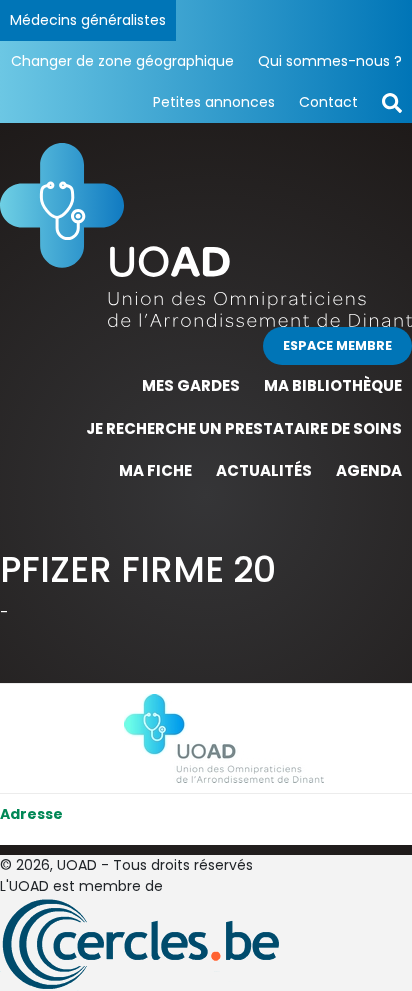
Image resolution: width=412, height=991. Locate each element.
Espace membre (337, 345)
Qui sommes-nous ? (330, 61)
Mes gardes (191, 385)
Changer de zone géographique (122, 61)
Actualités (264, 470)
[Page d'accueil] (206, 234)
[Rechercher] (392, 102)
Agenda (369, 470)
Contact (328, 102)
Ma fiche (155, 470)
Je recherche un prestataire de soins (244, 428)
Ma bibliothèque (333, 385)
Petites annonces (214, 102)
